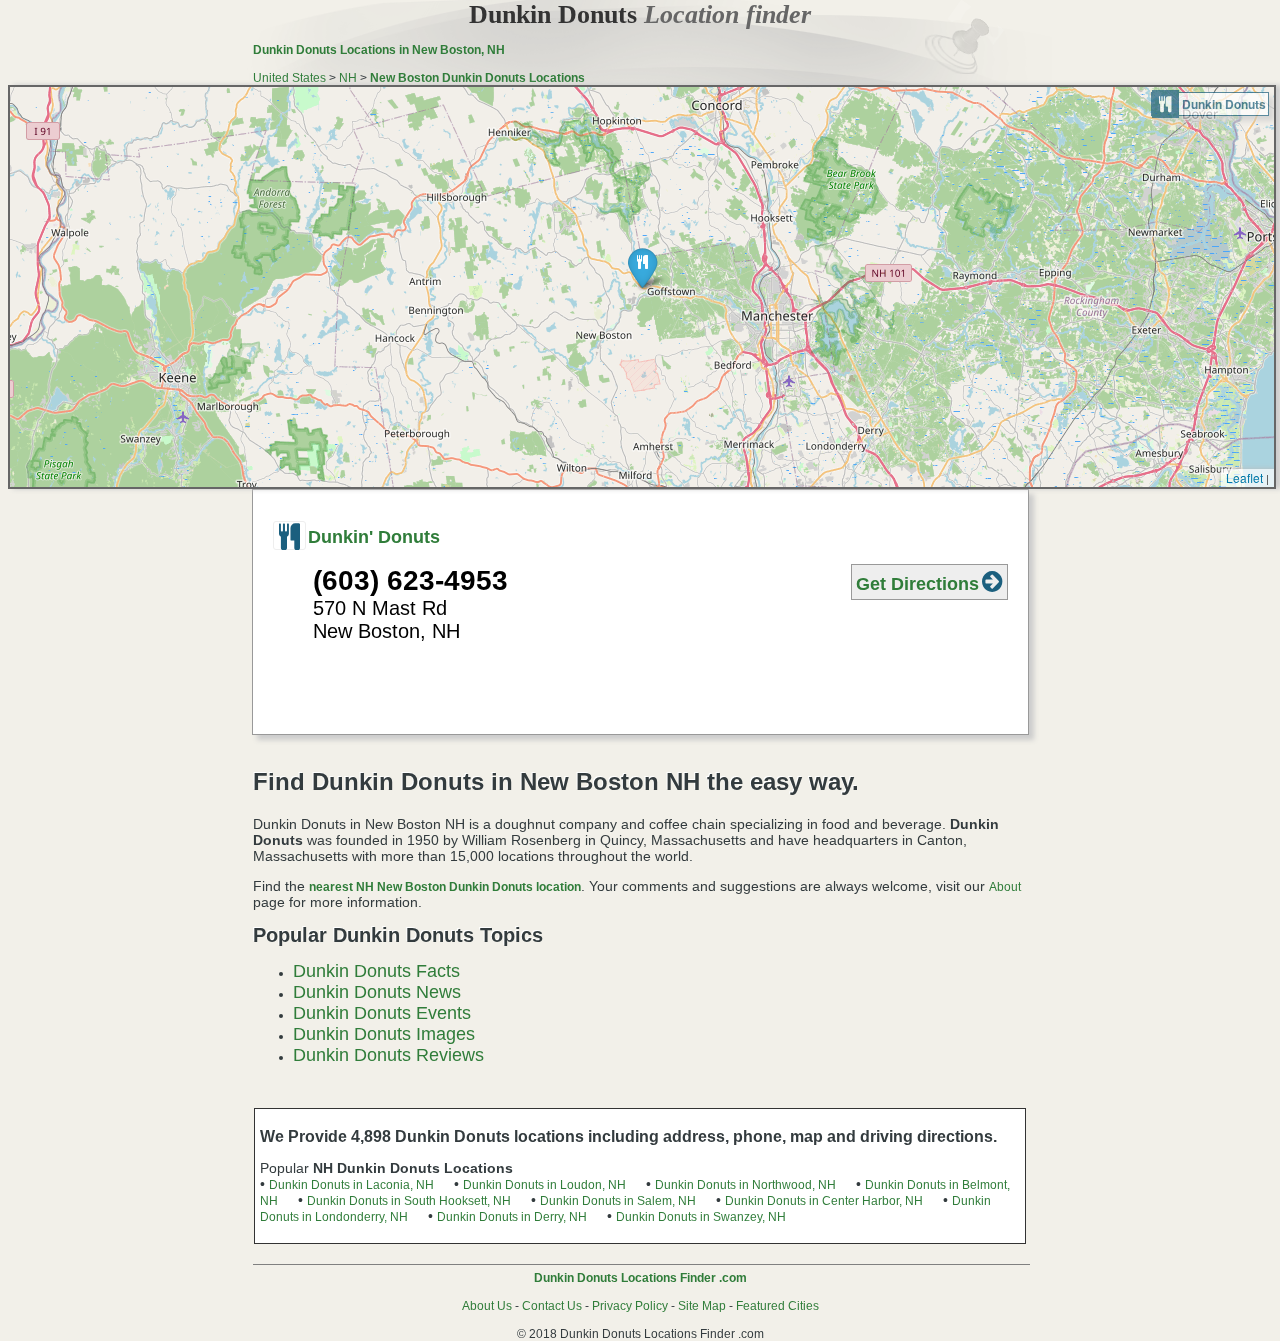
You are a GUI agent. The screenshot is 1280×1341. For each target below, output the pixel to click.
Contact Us (552, 1306)
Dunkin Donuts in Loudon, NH (544, 1185)
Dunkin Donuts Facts (376, 971)
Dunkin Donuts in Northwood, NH (745, 1185)
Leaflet (1244, 477)
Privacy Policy (630, 1306)
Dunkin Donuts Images (384, 1034)
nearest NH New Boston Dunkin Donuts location (445, 887)
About (1005, 887)
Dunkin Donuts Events (382, 1013)
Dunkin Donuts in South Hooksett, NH (409, 1201)
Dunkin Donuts (640, 14)
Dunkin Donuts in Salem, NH (618, 1201)
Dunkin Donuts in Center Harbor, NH (824, 1201)
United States (289, 78)
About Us (487, 1306)
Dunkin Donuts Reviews (388, 1055)
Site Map (702, 1306)
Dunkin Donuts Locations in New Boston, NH (379, 50)
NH (348, 78)
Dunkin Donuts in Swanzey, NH (701, 1217)
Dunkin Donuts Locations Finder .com (640, 1278)
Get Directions (917, 584)
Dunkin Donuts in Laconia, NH (351, 1185)
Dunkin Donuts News (377, 992)
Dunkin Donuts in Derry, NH (512, 1217)
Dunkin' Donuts (374, 537)
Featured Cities (777, 1306)
